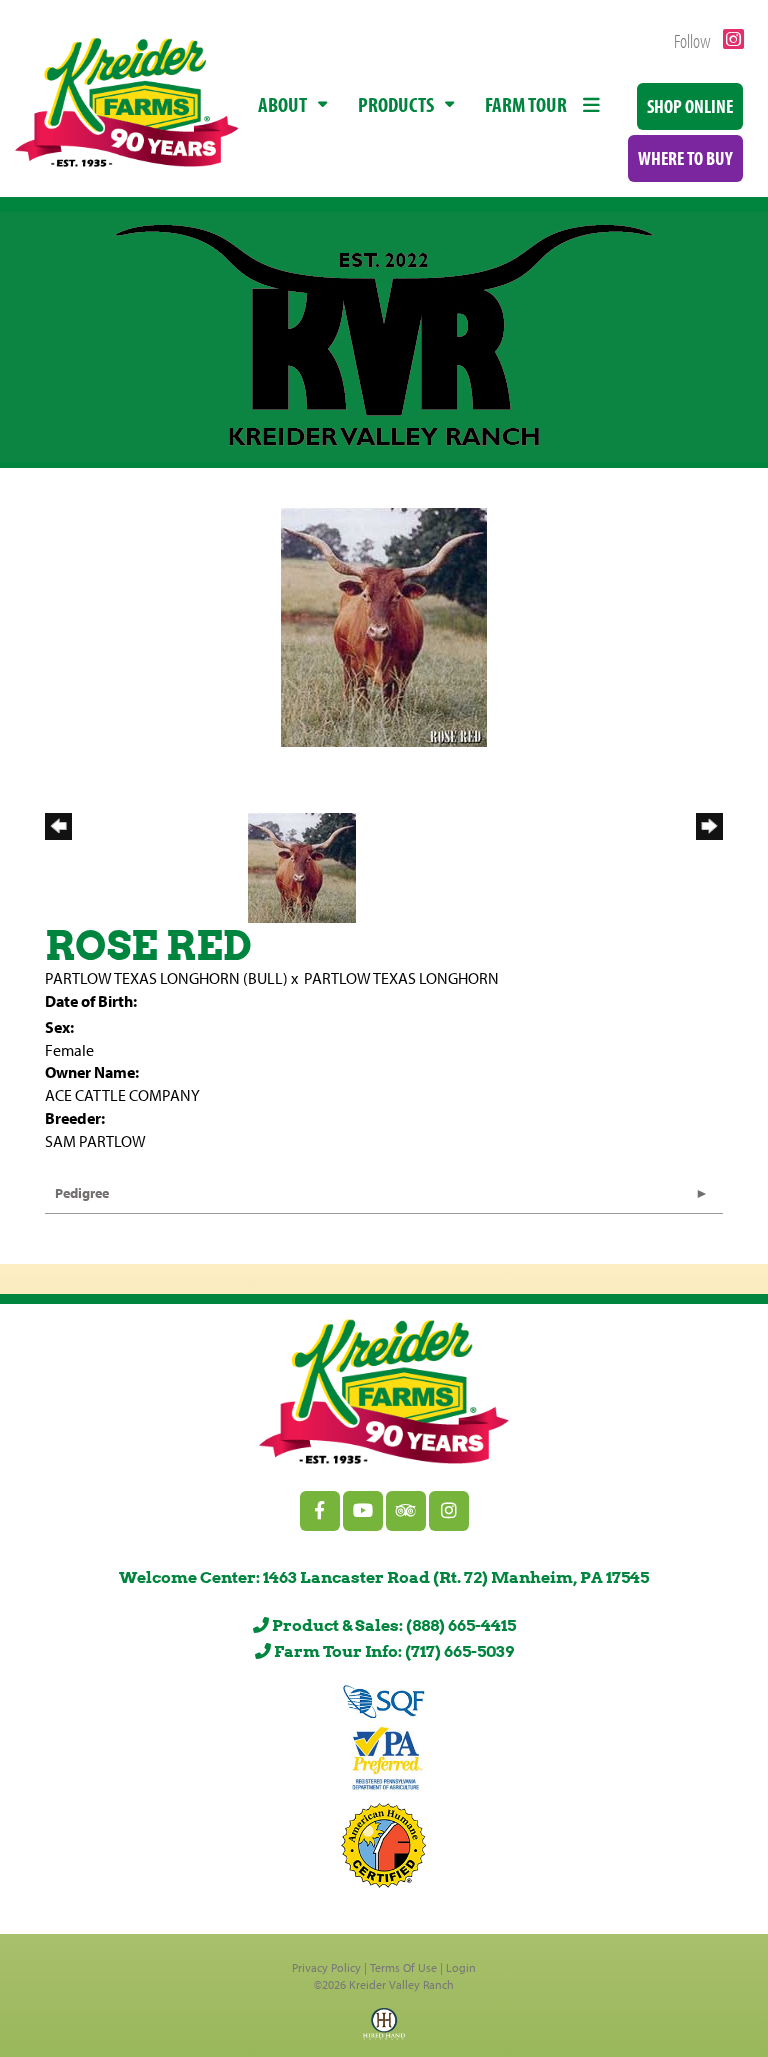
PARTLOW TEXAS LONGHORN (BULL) (166, 978)
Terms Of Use (403, 1967)
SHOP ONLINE (690, 106)
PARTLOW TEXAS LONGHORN (401, 978)
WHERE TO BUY (685, 158)
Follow (694, 40)
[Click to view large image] (384, 626)
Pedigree (82, 1193)
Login (461, 1967)
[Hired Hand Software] (384, 2030)
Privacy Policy (326, 1967)
